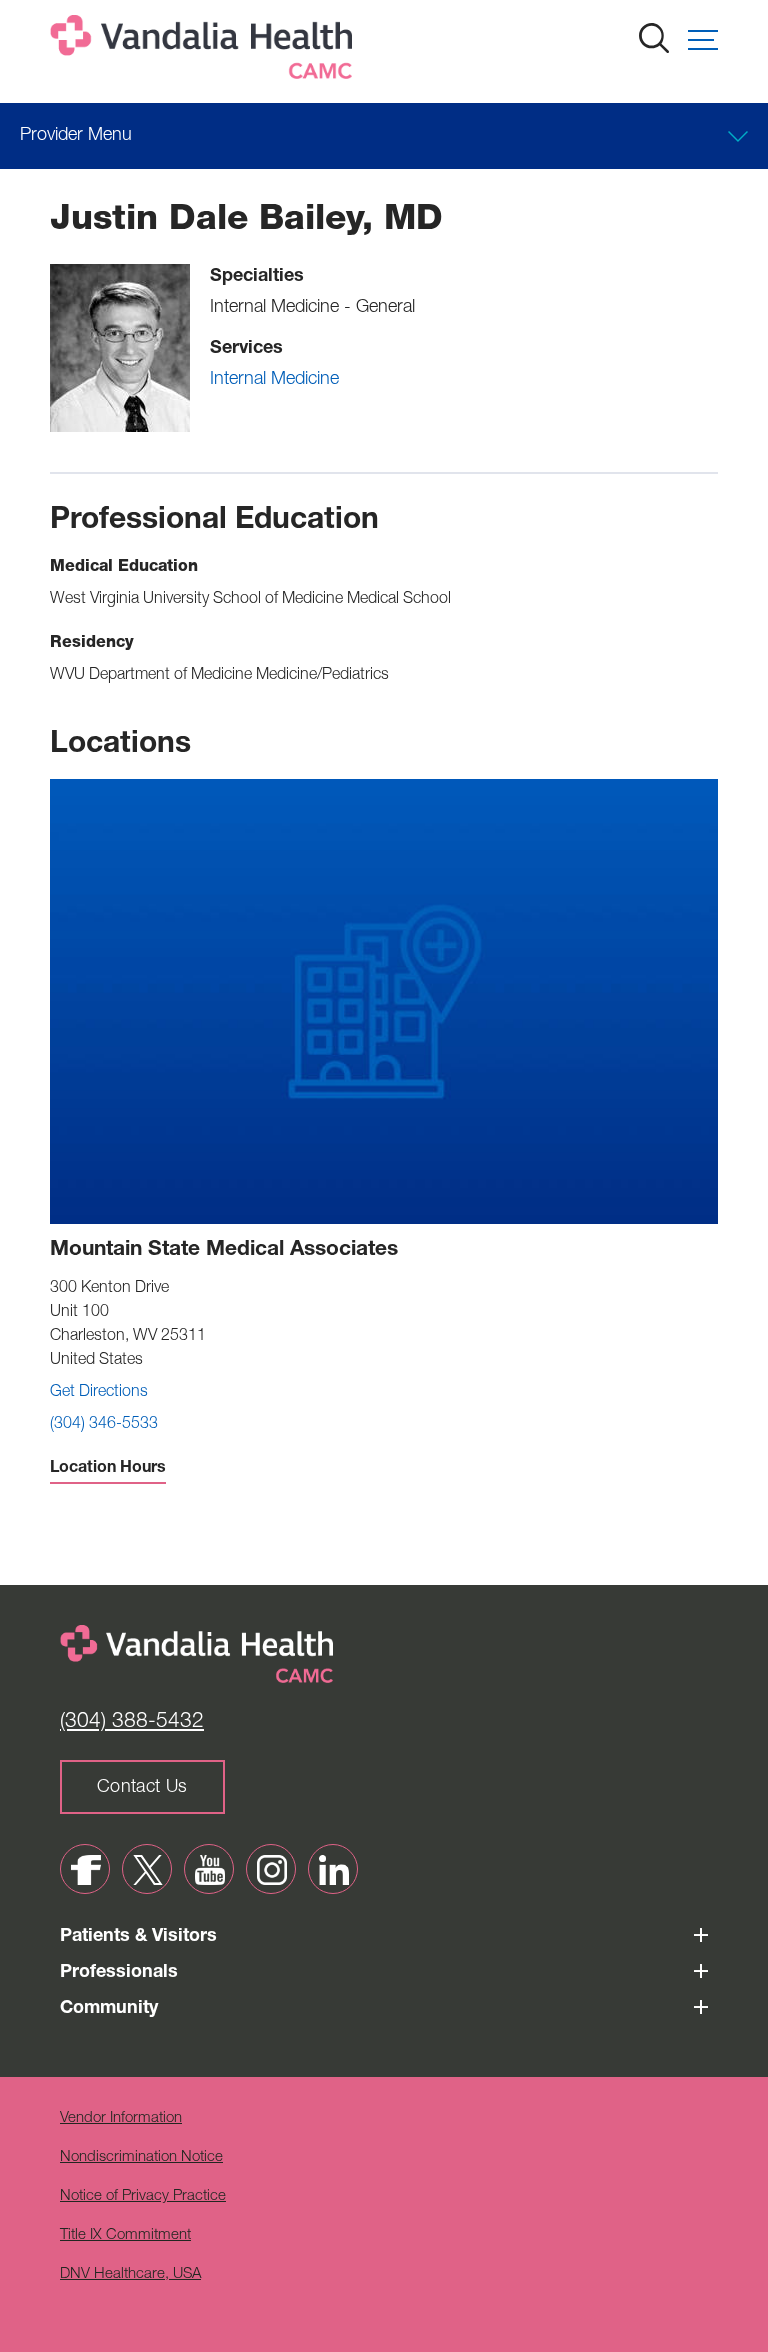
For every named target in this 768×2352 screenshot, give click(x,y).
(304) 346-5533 (104, 1425)
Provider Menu (76, 136)
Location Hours (108, 1469)
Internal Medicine (274, 380)
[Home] (205, 51)
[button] (703, 40)
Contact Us (142, 1788)
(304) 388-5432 (132, 1722)
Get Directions (99, 1393)
